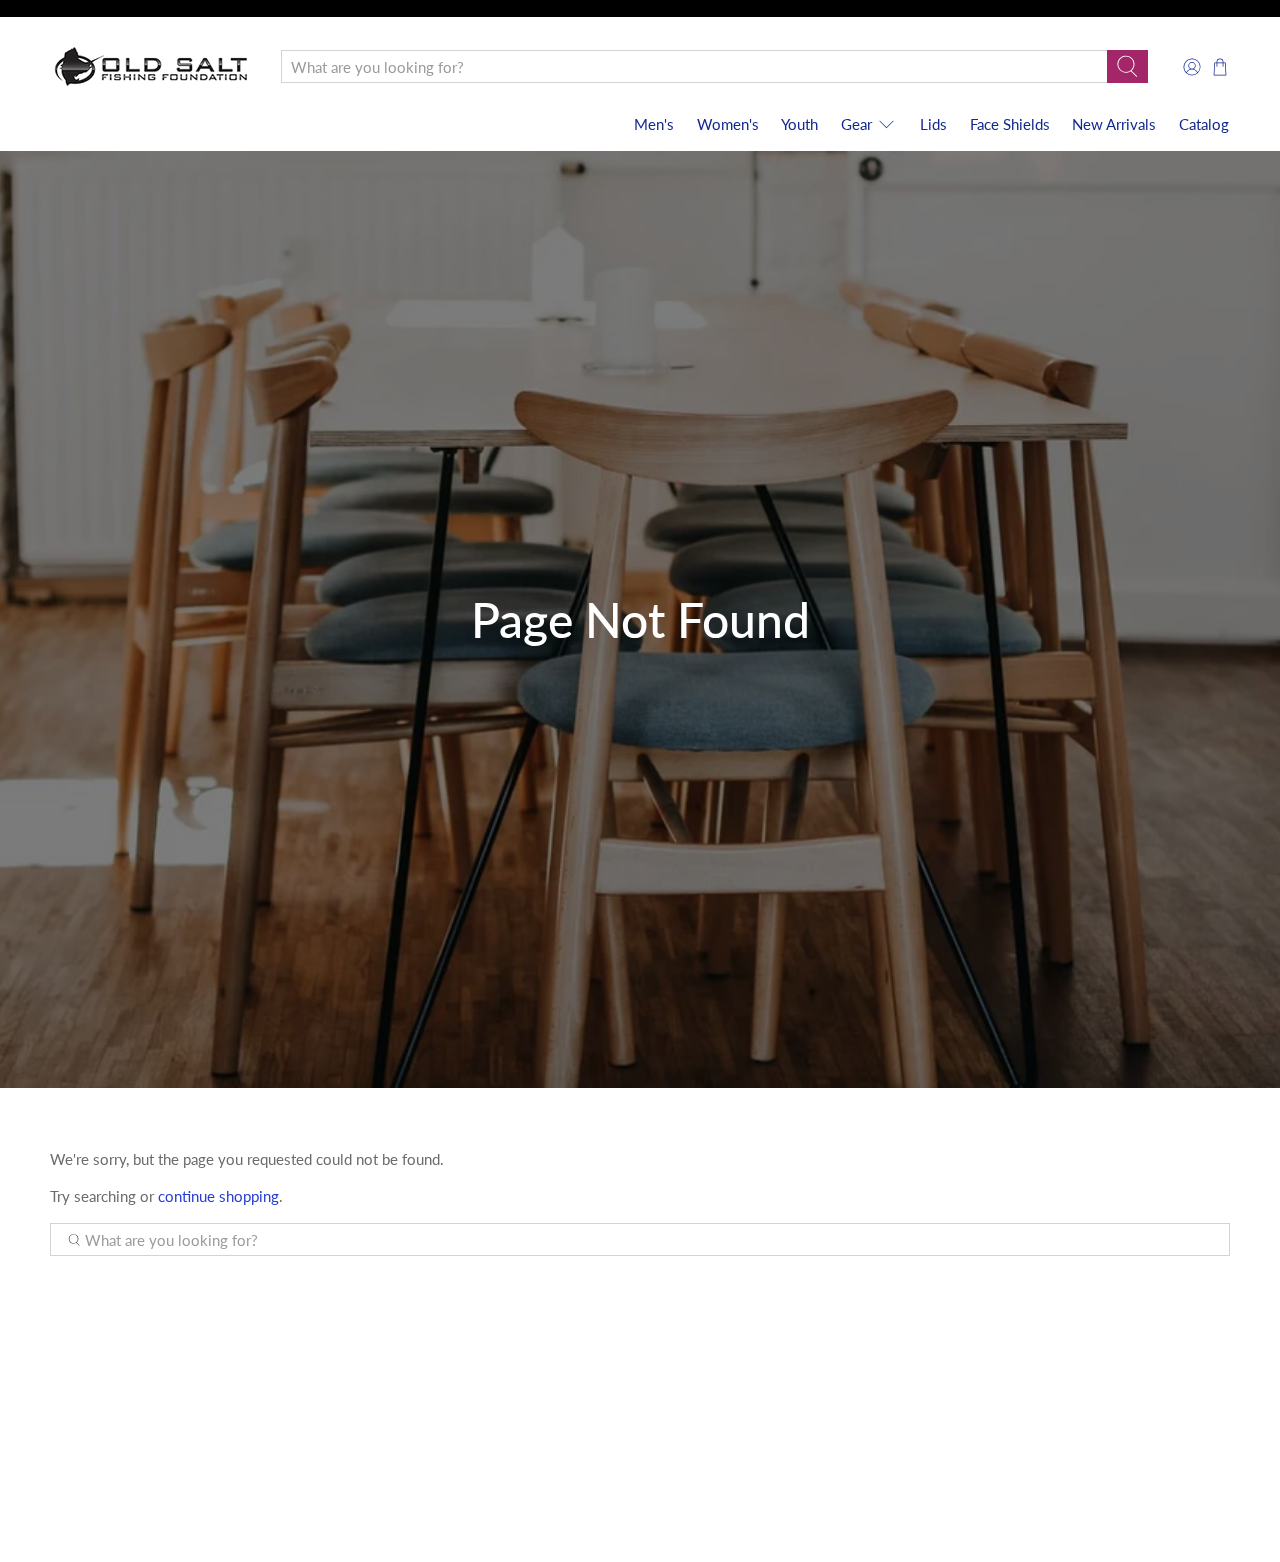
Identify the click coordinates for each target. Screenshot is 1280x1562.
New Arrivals (1114, 124)
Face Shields (1010, 124)
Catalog (1204, 124)
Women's (728, 124)
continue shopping (218, 1196)
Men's (654, 124)
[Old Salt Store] (151, 67)
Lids (933, 124)
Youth (799, 124)
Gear (856, 124)
